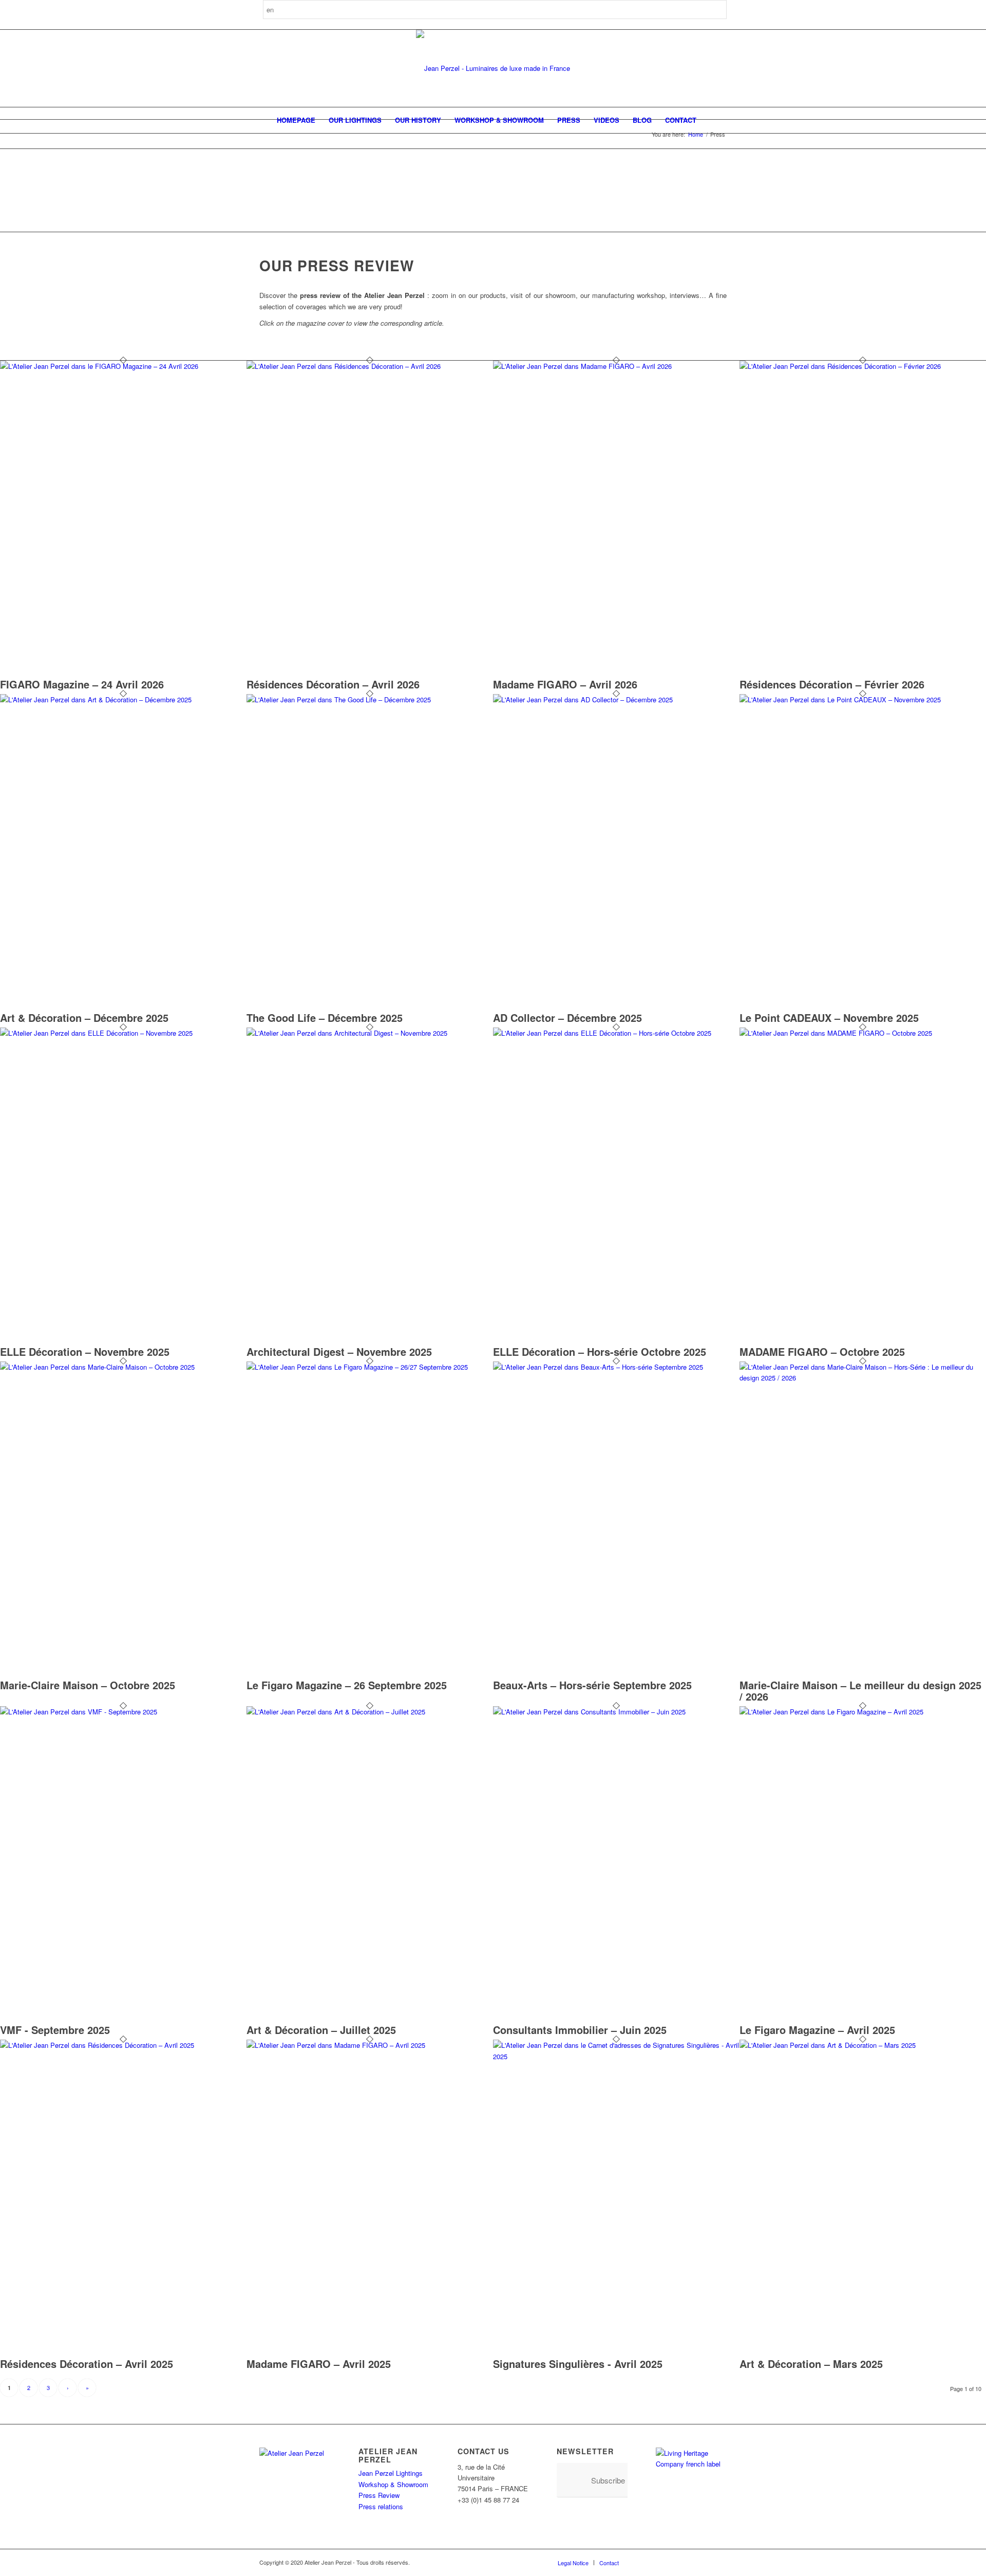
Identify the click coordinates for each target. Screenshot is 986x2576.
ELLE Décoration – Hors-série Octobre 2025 (600, 1351)
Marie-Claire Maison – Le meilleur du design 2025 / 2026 (860, 1691)
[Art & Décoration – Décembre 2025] (123, 699)
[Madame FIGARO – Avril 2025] (370, 2045)
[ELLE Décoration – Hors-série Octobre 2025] (616, 1033)
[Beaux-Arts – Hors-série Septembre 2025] (616, 1367)
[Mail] (719, 2562)
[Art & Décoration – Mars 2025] (863, 2045)
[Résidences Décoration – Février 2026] (863, 366)
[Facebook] (642, 2562)
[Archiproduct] (704, 2562)
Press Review (379, 2495)
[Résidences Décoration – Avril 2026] (370, 366)
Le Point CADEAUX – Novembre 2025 (829, 1018)
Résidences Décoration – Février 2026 (832, 684)
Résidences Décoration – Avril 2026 (333, 684)
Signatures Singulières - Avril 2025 (578, 2364)
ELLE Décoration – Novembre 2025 (85, 1351)
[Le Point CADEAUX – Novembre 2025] (863, 699)
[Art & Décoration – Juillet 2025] (370, 1712)
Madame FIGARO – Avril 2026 (565, 684)
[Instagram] (657, 2562)
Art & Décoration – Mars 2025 (811, 2364)
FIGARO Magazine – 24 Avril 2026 (82, 684)
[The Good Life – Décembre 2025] (370, 699)
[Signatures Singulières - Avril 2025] (616, 2056)
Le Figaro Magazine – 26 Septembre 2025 (347, 1685)
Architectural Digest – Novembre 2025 (339, 1351)
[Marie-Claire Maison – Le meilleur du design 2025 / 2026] (863, 1378)
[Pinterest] (673, 2562)
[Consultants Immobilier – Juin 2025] (616, 1712)
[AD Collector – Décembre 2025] (616, 699)
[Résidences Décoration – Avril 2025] (123, 2045)
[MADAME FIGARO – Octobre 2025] (863, 1033)
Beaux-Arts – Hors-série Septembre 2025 (592, 1685)
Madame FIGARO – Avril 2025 (319, 2364)
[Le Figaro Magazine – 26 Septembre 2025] (370, 1367)
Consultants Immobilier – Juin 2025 (580, 2030)
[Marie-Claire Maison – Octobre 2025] (123, 1367)
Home (696, 134)
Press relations (381, 2506)
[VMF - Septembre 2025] (123, 1712)
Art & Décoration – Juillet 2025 (321, 2030)
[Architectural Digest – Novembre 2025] (370, 1033)
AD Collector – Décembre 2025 (567, 1018)
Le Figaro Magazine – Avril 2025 (817, 2030)
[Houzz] (688, 2562)
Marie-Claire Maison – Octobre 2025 (88, 1685)
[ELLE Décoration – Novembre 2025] (123, 1033)
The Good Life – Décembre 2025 (325, 1018)
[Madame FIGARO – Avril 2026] (616, 366)
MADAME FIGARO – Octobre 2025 (822, 1351)
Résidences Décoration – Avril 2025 (87, 2364)
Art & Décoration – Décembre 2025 (84, 1018)
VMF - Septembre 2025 (55, 2030)
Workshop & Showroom (393, 2484)
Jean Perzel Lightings (391, 2473)
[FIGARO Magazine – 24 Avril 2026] (123, 366)
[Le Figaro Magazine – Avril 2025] (863, 1712)
